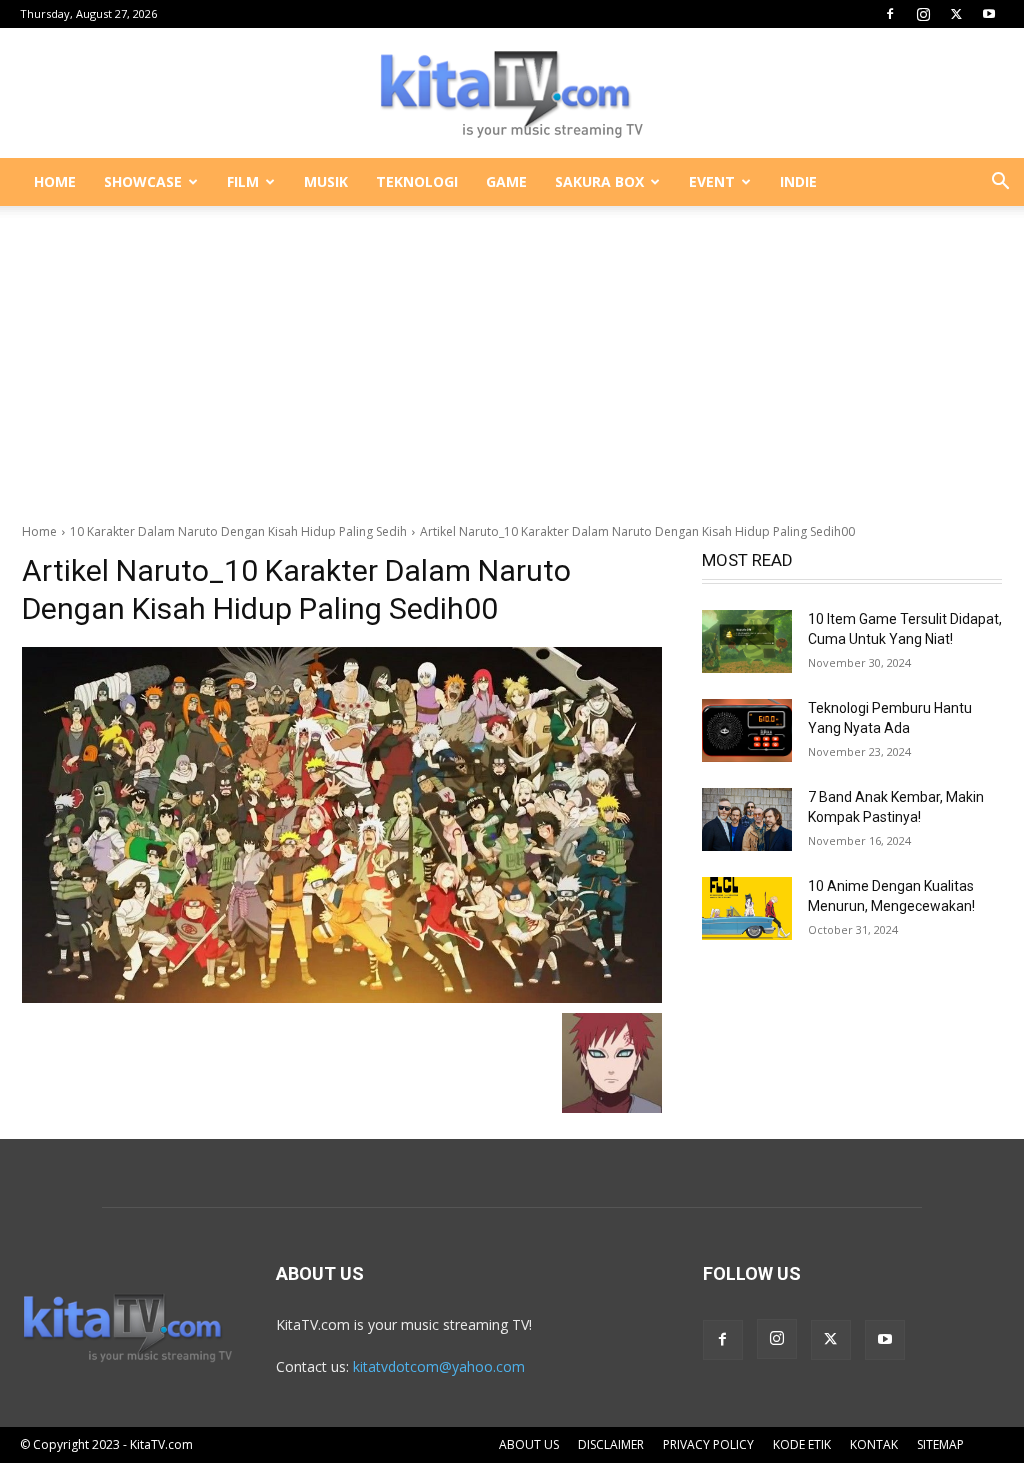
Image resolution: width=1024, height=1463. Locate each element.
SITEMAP (940, 1444)
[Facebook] (890, 14)
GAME (506, 181)
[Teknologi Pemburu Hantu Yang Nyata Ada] (747, 730)
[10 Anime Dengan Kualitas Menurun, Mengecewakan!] (747, 908)
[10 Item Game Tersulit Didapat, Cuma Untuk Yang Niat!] (747, 641)
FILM (243, 181)
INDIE (798, 181)
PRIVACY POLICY (708, 1444)
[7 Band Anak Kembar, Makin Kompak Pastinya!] (747, 819)
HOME (55, 181)
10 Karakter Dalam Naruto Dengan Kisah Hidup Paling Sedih (238, 531)
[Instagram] (923, 14)
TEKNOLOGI (417, 181)
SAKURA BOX (599, 181)
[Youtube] (989, 14)
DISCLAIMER (611, 1444)
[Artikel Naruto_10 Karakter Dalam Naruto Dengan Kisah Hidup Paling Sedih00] (342, 825)
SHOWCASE (143, 181)
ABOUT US (529, 1444)
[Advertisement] (512, 354)
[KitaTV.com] (512, 94)
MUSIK (326, 181)
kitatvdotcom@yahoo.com (439, 1366)
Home (39, 531)
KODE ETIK (802, 1444)
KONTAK (874, 1444)
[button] (1000, 183)
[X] (956, 14)
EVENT (712, 181)
